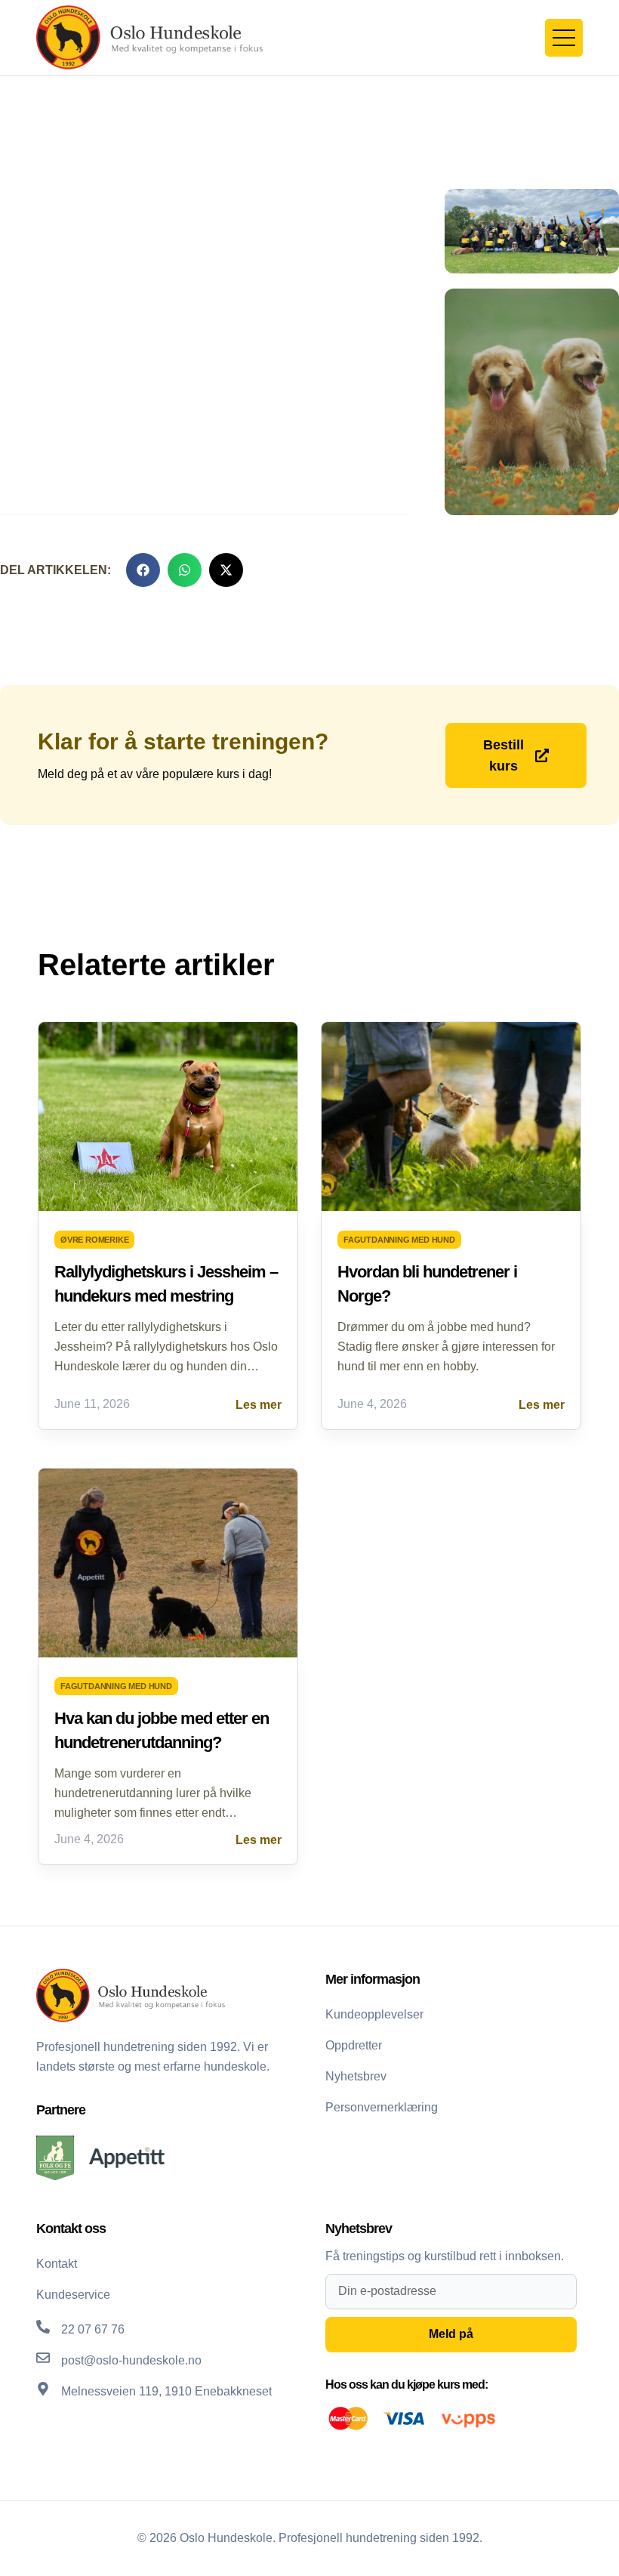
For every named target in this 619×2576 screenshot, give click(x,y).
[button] (143, 570)
